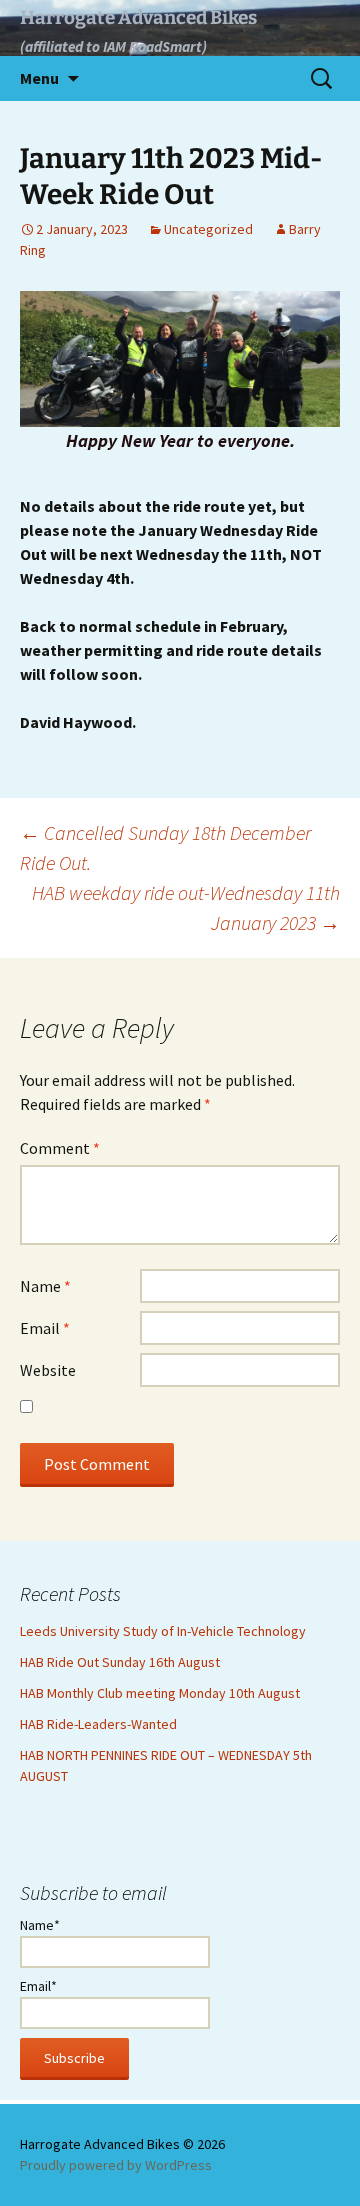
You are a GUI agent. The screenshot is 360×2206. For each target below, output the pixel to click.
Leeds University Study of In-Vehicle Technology (163, 1631)
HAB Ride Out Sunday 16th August (120, 1662)
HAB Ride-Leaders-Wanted (98, 1724)
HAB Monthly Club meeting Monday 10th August (160, 1693)
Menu (39, 78)
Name (45, 1286)
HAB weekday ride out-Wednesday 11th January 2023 (186, 907)
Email (45, 1328)
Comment (60, 1148)
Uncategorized (208, 229)
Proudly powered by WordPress (116, 2165)
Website (48, 1370)
